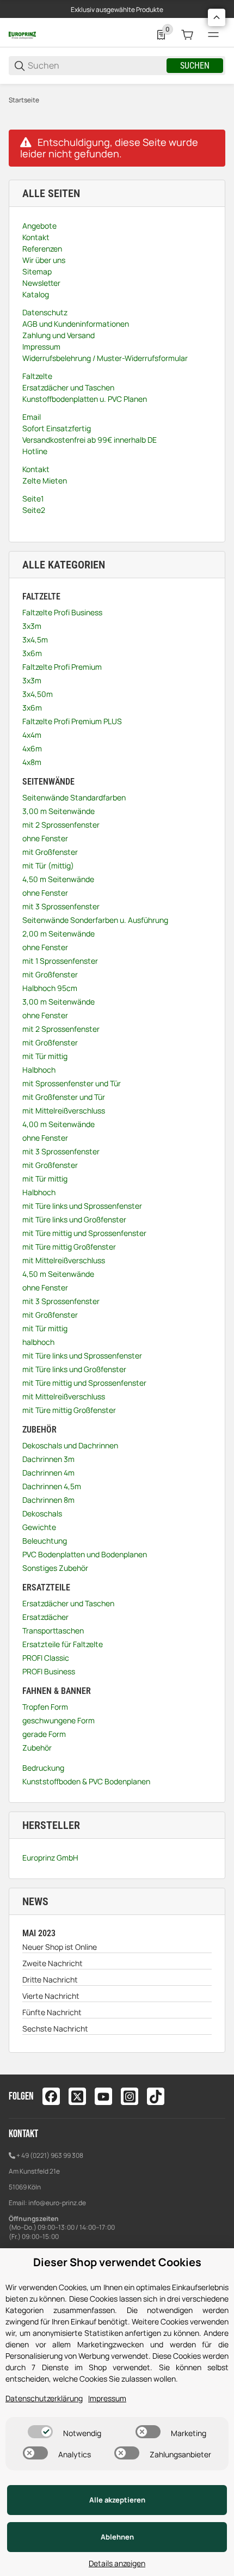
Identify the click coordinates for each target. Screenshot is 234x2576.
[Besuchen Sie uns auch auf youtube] (103, 2096)
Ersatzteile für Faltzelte (63, 1644)
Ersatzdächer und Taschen (68, 1603)
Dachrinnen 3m (48, 1459)
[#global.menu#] (213, 35)
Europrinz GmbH (50, 1858)
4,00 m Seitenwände (59, 1124)
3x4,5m (35, 640)
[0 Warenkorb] (187, 35)
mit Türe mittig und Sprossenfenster (84, 1233)
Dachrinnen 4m (48, 1473)
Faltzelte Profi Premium (62, 667)
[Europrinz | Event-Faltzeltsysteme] (22, 35)
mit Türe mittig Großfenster (69, 1247)
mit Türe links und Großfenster (74, 1219)
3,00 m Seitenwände (59, 811)
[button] (217, 17)
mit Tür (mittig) (48, 865)
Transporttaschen (53, 1630)
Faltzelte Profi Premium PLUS (72, 721)
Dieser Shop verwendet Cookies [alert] (117, 2262)
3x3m (32, 626)
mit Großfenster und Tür (64, 1097)
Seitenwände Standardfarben (74, 797)
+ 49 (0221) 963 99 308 (50, 2155)
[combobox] (96, 66)
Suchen (195, 66)
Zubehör (37, 1748)
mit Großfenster (50, 852)
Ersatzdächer (45, 1617)
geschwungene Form (59, 1720)
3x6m (32, 653)
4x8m (32, 762)
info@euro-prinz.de (57, 2203)
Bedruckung (43, 1768)
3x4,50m (38, 694)
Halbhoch (39, 1070)
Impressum (107, 2398)
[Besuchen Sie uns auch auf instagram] (130, 2096)
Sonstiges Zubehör (55, 1568)
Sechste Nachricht (55, 2029)
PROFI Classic (46, 1658)
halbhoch (38, 1342)
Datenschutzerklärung (44, 2398)
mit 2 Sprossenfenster (61, 825)
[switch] (40, 2432)
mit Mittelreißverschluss (64, 1110)
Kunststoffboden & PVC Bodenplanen (86, 1781)
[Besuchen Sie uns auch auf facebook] (51, 2096)
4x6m (32, 748)
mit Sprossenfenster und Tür (72, 1083)
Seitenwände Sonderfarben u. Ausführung (95, 920)
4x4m (32, 735)
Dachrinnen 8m (48, 1500)
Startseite (24, 100)
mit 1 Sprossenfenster (60, 961)
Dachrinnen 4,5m (52, 1486)
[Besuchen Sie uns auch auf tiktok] (156, 2096)
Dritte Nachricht (50, 1980)
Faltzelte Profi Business (62, 612)
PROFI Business (49, 1671)
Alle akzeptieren (117, 2500)
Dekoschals (42, 1513)
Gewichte (39, 1527)
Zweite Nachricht (53, 1963)
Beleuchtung (45, 1541)
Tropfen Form (45, 1707)
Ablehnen (117, 2537)
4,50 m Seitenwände (58, 879)
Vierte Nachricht (51, 1996)
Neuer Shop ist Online (60, 1947)
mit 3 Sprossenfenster (61, 906)
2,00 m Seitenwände (59, 934)
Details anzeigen (117, 2563)
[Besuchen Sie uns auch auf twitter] (77, 2096)
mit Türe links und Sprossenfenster (82, 1206)
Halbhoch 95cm (50, 988)
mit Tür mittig (45, 1056)
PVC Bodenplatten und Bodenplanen (85, 1554)
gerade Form (44, 1734)
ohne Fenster (45, 838)
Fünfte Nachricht (52, 2012)
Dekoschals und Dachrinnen (70, 1445)
